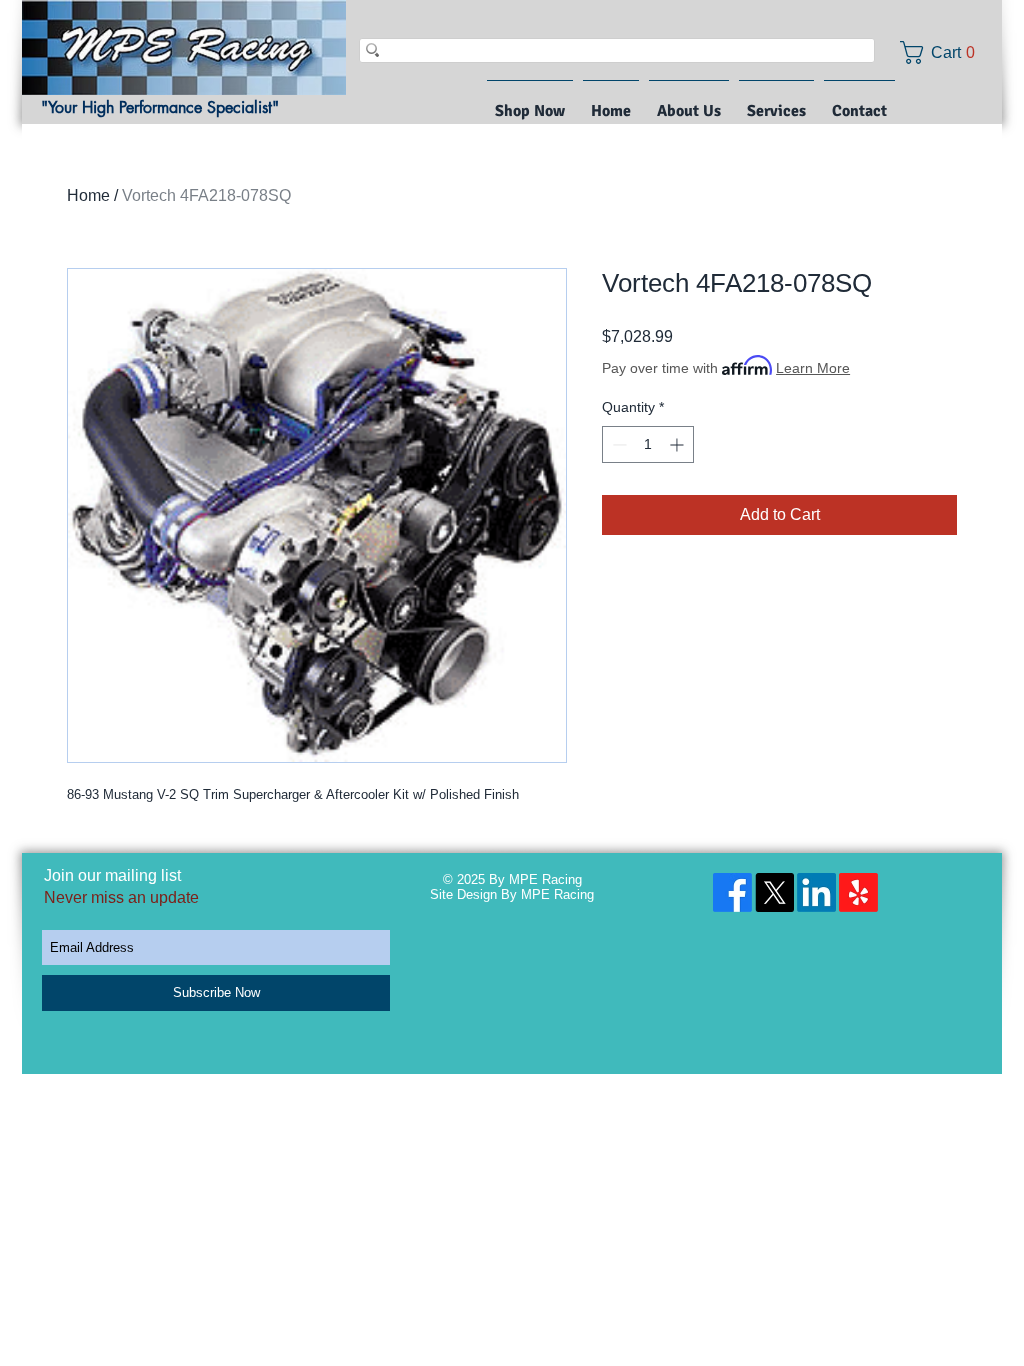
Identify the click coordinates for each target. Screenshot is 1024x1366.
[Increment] (678, 444)
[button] (944, 52)
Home (88, 195)
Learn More (813, 368)
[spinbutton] (648, 444)
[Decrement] (617, 444)
